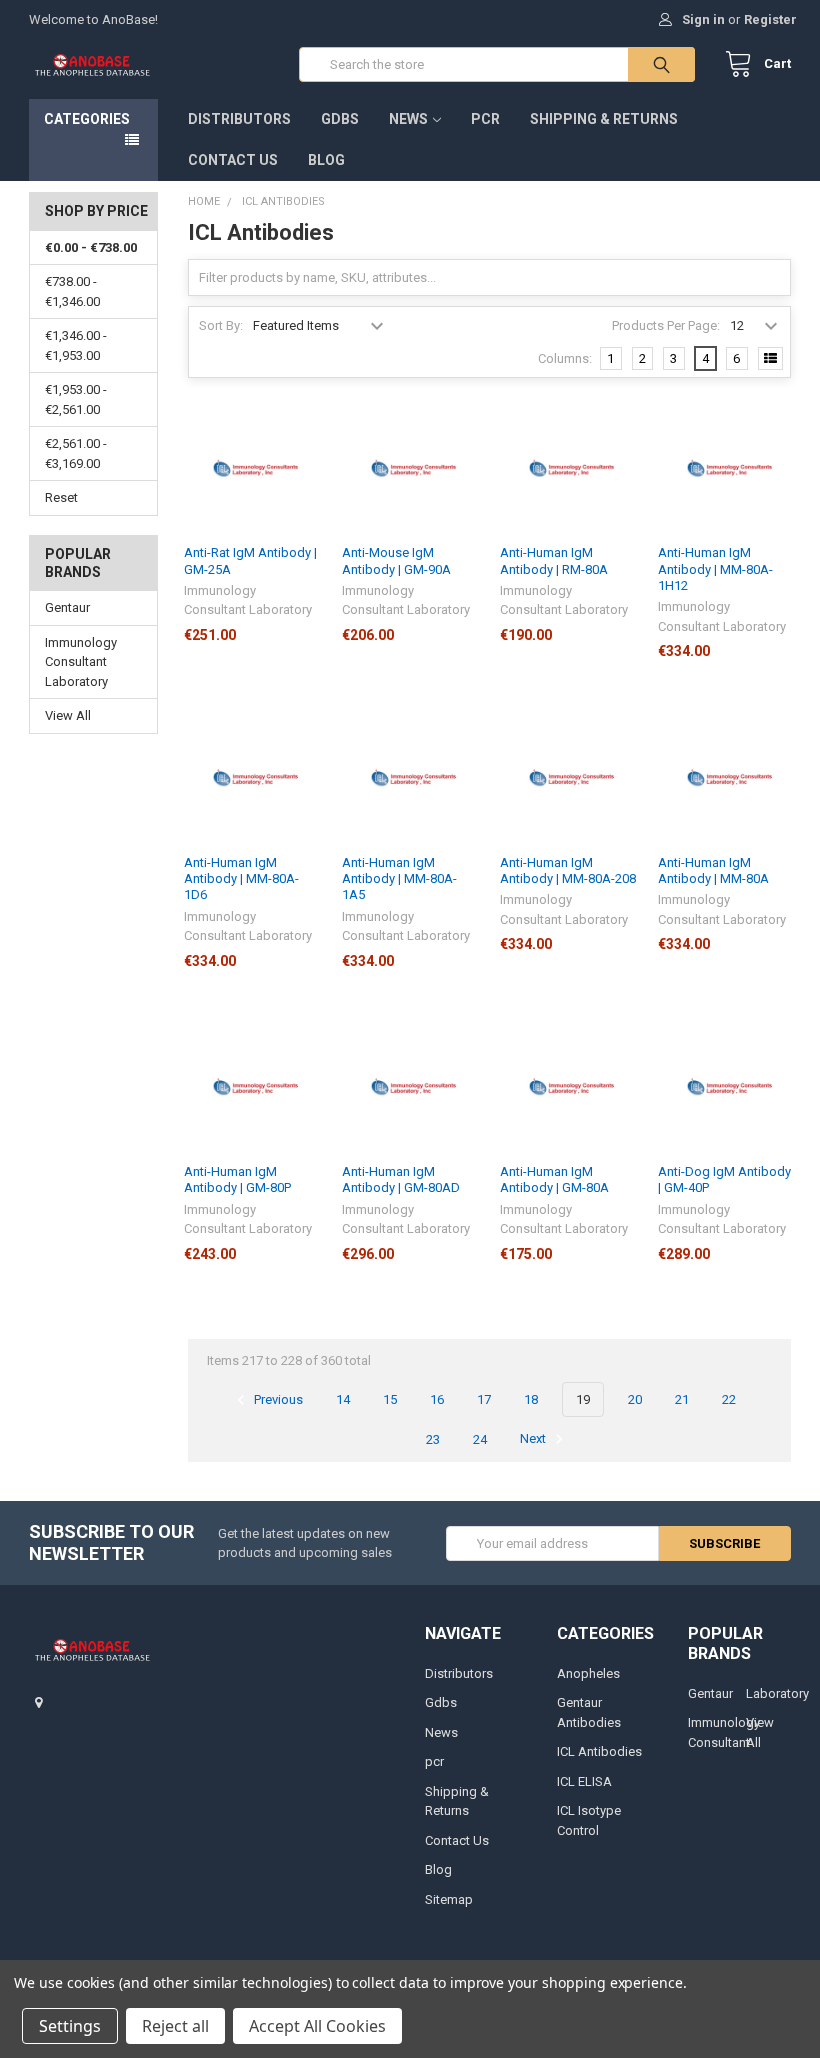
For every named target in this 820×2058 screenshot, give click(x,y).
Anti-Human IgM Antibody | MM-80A (713, 870)
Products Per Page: (666, 325)
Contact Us (233, 160)
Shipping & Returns (604, 119)
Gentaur (67, 607)
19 (583, 1399)
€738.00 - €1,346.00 (72, 291)
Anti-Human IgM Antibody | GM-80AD (401, 1179)
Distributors (239, 119)
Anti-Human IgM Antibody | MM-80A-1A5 (399, 879)
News (408, 119)
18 (531, 1399)
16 (437, 1399)
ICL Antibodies (599, 1751)
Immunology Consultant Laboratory (81, 662)
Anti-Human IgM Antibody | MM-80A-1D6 (241, 879)
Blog (326, 160)
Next (534, 1439)
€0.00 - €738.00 (91, 247)
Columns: (565, 358)
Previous (277, 1399)
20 (635, 1399)
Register (770, 19)
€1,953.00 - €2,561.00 (76, 399)
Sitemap (449, 1899)
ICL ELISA (584, 1781)
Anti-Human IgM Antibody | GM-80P (237, 1179)
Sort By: (221, 325)
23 (433, 1439)
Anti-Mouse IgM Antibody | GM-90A (396, 560)
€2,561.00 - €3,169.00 (76, 453)
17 (484, 1399)
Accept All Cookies (317, 2026)
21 (682, 1399)
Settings (70, 2026)
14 (343, 1399)
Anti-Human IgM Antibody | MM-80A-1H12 (715, 569)
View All (68, 715)
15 (390, 1399)
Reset (61, 497)
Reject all (175, 2026)
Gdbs (340, 119)
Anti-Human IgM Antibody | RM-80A (554, 560)
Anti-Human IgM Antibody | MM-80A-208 (568, 870)
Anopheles (588, 1673)
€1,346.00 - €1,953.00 (76, 345)
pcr (485, 119)
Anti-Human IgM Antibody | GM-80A (554, 1179)
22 (729, 1399)
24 (480, 1439)
